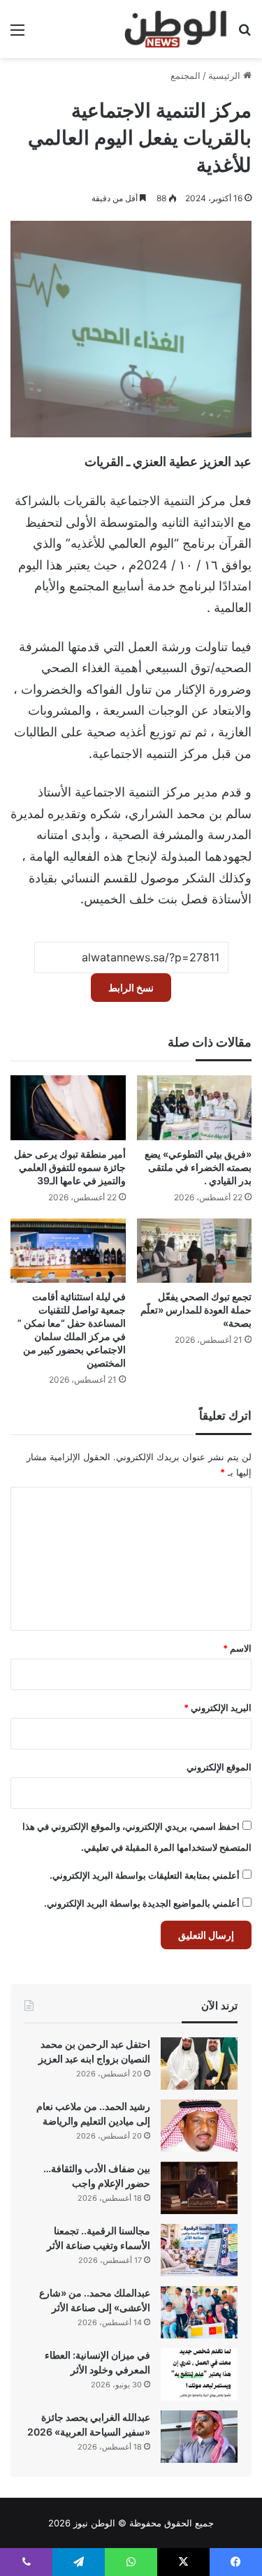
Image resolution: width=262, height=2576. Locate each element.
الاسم (237, 1648)
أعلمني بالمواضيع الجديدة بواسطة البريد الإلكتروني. (142, 1903)
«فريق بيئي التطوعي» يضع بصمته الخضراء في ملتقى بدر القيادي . (198, 1167)
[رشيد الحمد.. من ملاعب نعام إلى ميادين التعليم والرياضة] (199, 2126)
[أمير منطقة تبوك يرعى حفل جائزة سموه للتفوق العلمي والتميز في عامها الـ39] (68, 1108)
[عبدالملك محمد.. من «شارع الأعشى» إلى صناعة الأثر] (199, 2312)
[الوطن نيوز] (175, 29)
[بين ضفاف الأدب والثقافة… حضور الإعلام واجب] (199, 2188)
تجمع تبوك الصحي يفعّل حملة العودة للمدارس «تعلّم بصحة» (196, 1310)
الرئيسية (226, 75)
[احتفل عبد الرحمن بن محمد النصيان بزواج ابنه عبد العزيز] (199, 2064)
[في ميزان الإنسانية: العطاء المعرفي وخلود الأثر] (199, 2374)
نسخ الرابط (131, 988)
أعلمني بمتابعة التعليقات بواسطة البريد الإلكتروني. (145, 1875)
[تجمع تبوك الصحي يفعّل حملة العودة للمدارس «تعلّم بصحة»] (195, 1251)
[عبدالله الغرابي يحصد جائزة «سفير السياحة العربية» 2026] (199, 2437)
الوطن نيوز (94, 2523)
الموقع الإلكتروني (219, 1767)
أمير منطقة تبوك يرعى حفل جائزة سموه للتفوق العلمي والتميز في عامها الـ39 (70, 1167)
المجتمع (185, 75)
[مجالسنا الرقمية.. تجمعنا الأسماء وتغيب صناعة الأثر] (199, 2250)
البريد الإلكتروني (218, 1708)
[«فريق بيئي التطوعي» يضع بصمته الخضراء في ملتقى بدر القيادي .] (195, 1108)
